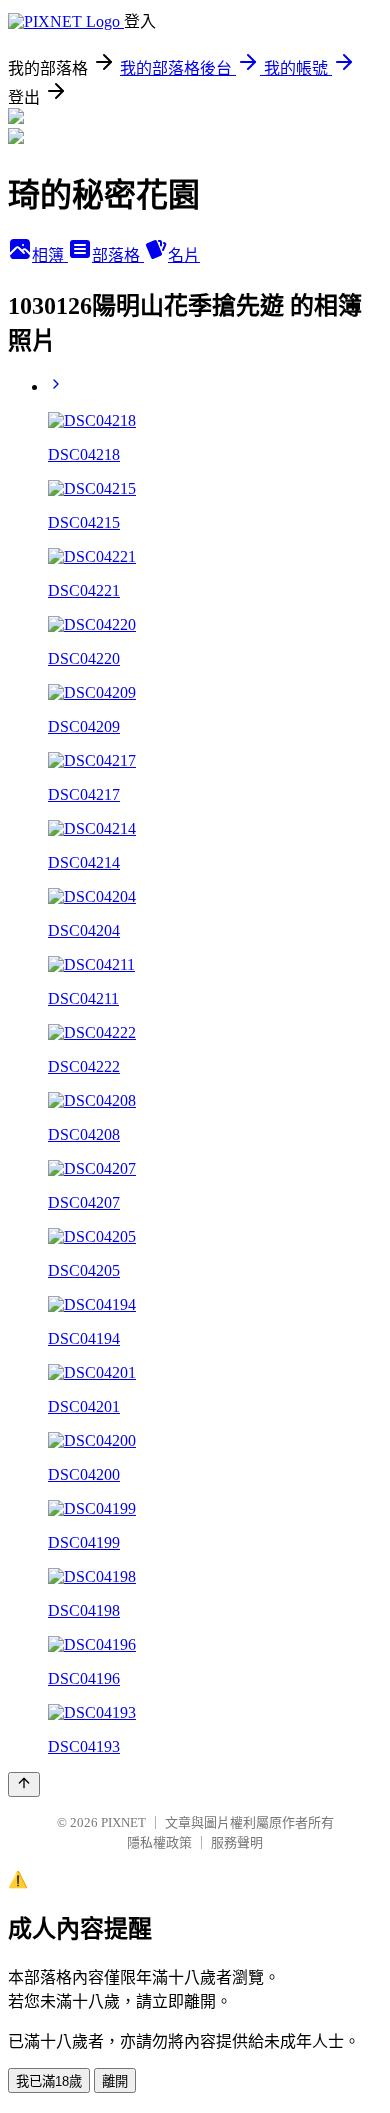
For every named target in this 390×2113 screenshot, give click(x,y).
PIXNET (123, 1822)
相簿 (50, 255)
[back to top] (24, 1784)
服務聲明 (237, 1842)
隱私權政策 (159, 1842)
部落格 (118, 255)
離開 (115, 2081)
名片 (184, 255)
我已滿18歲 (49, 2081)
